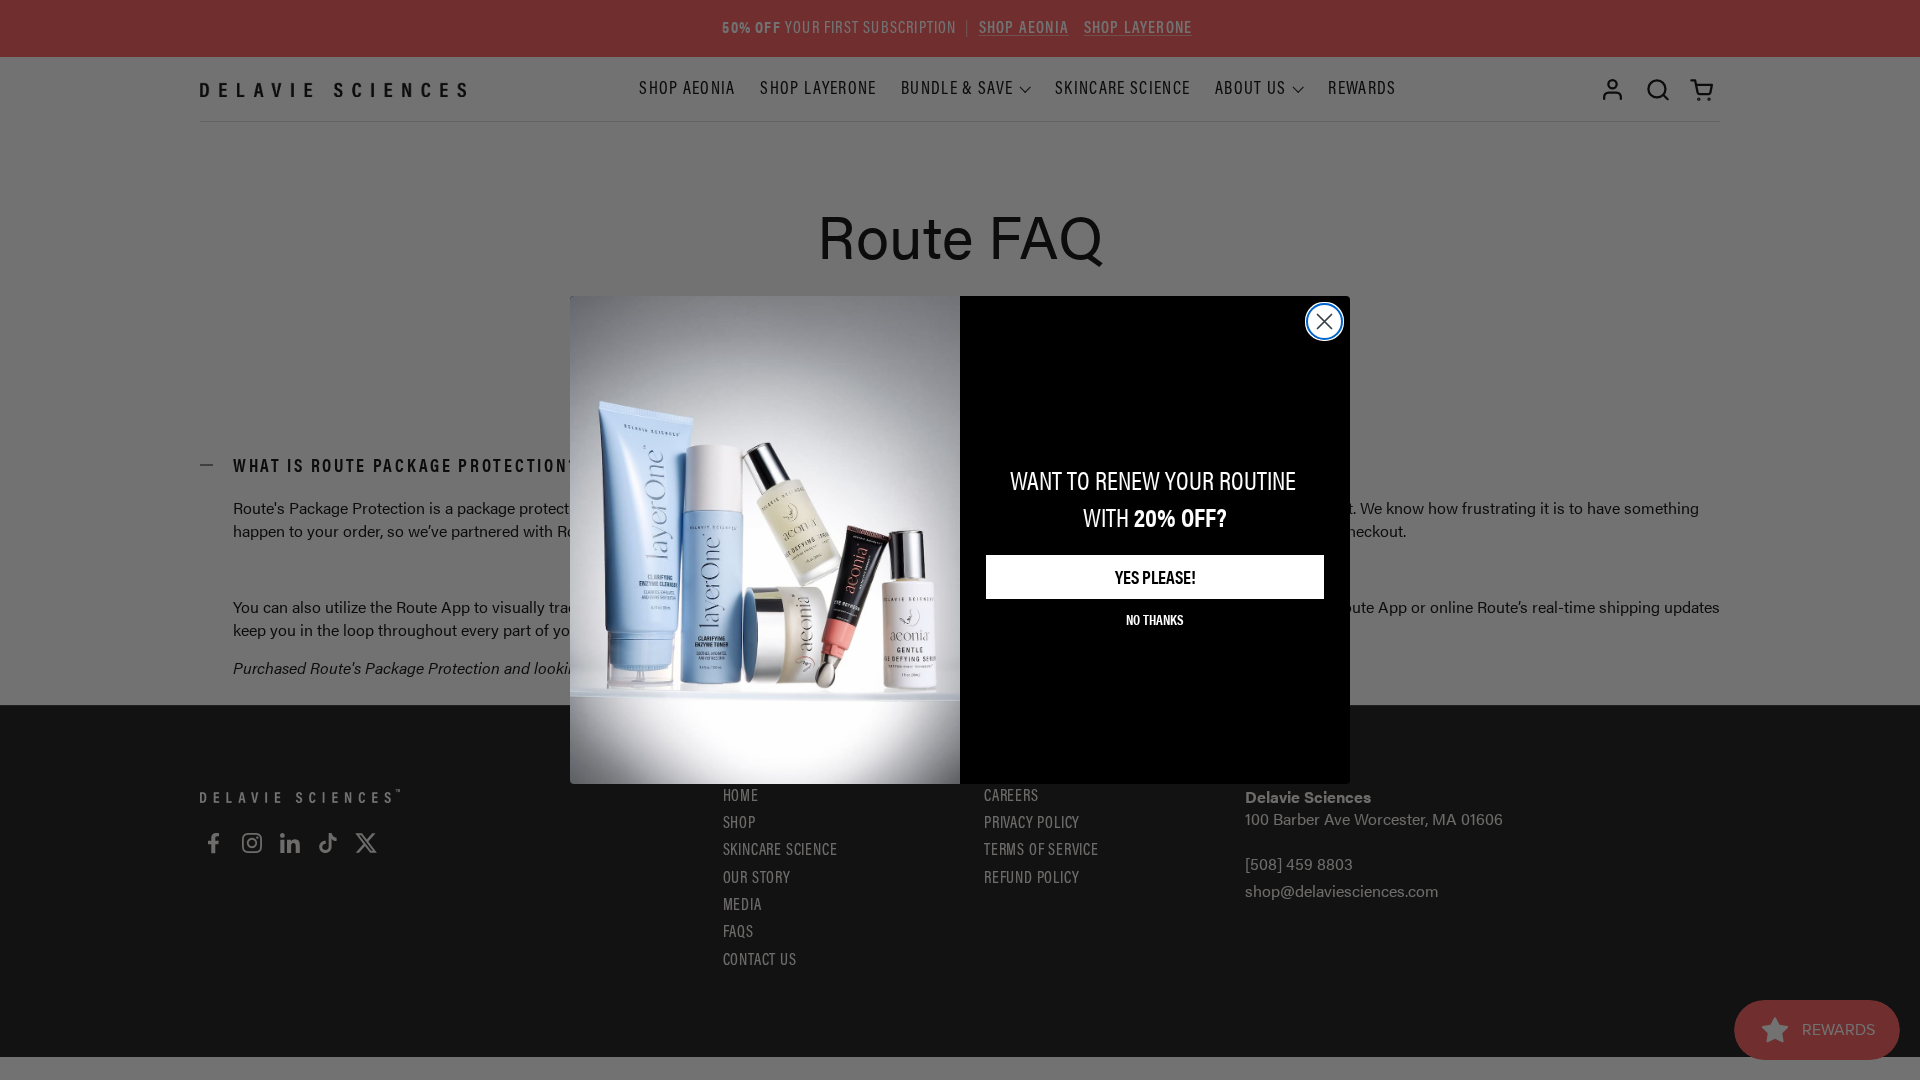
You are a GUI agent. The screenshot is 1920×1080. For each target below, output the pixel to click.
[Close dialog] (1324, 321)
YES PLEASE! (1155, 576)
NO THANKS (1155, 619)
